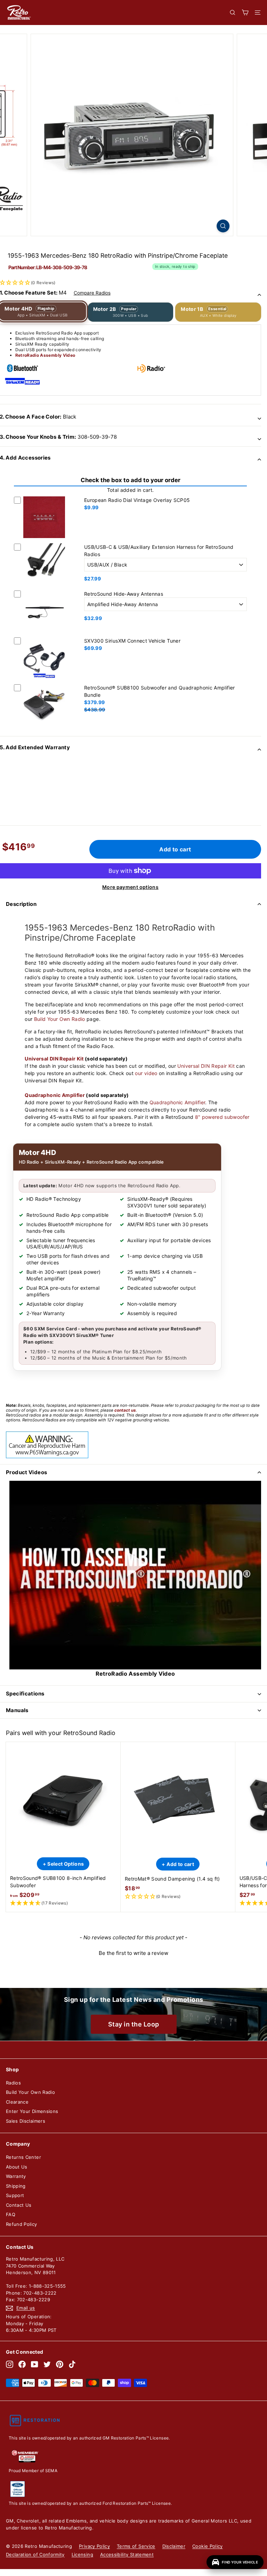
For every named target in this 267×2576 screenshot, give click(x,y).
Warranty (16, 2176)
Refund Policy (22, 2224)
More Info (44, 539)
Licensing (82, 2554)
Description (21, 904)
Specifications (25, 1694)
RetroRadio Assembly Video (45, 355)
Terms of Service (136, 2546)
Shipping (16, 2186)
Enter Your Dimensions (32, 2111)
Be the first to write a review (133, 1953)
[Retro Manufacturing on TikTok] (72, 2364)
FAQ (11, 2214)
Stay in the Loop (134, 2024)
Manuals (17, 1710)
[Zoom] (223, 226)
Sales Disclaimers (26, 2121)
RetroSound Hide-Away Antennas (124, 594)
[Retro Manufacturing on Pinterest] (60, 2364)
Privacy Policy (94, 2546)
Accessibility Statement (127, 2554)
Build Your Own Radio (60, 1019)
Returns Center (23, 2157)
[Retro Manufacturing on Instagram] (10, 2364)
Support (15, 2195)
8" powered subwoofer (222, 1117)
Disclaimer (174, 2546)
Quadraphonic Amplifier (55, 1095)
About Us (17, 2167)
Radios (13, 2083)
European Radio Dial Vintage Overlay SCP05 (137, 500)
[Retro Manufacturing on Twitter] (47, 2364)
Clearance (17, 2102)
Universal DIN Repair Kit (54, 1059)
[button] (63, 1903)
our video (146, 1073)
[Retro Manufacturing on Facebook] (22, 2364)
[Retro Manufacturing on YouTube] (35, 2364)
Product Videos (26, 1472)
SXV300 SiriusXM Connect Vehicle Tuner (132, 641)
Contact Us (19, 2205)
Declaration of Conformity (35, 2554)
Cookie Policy (208, 2546)
